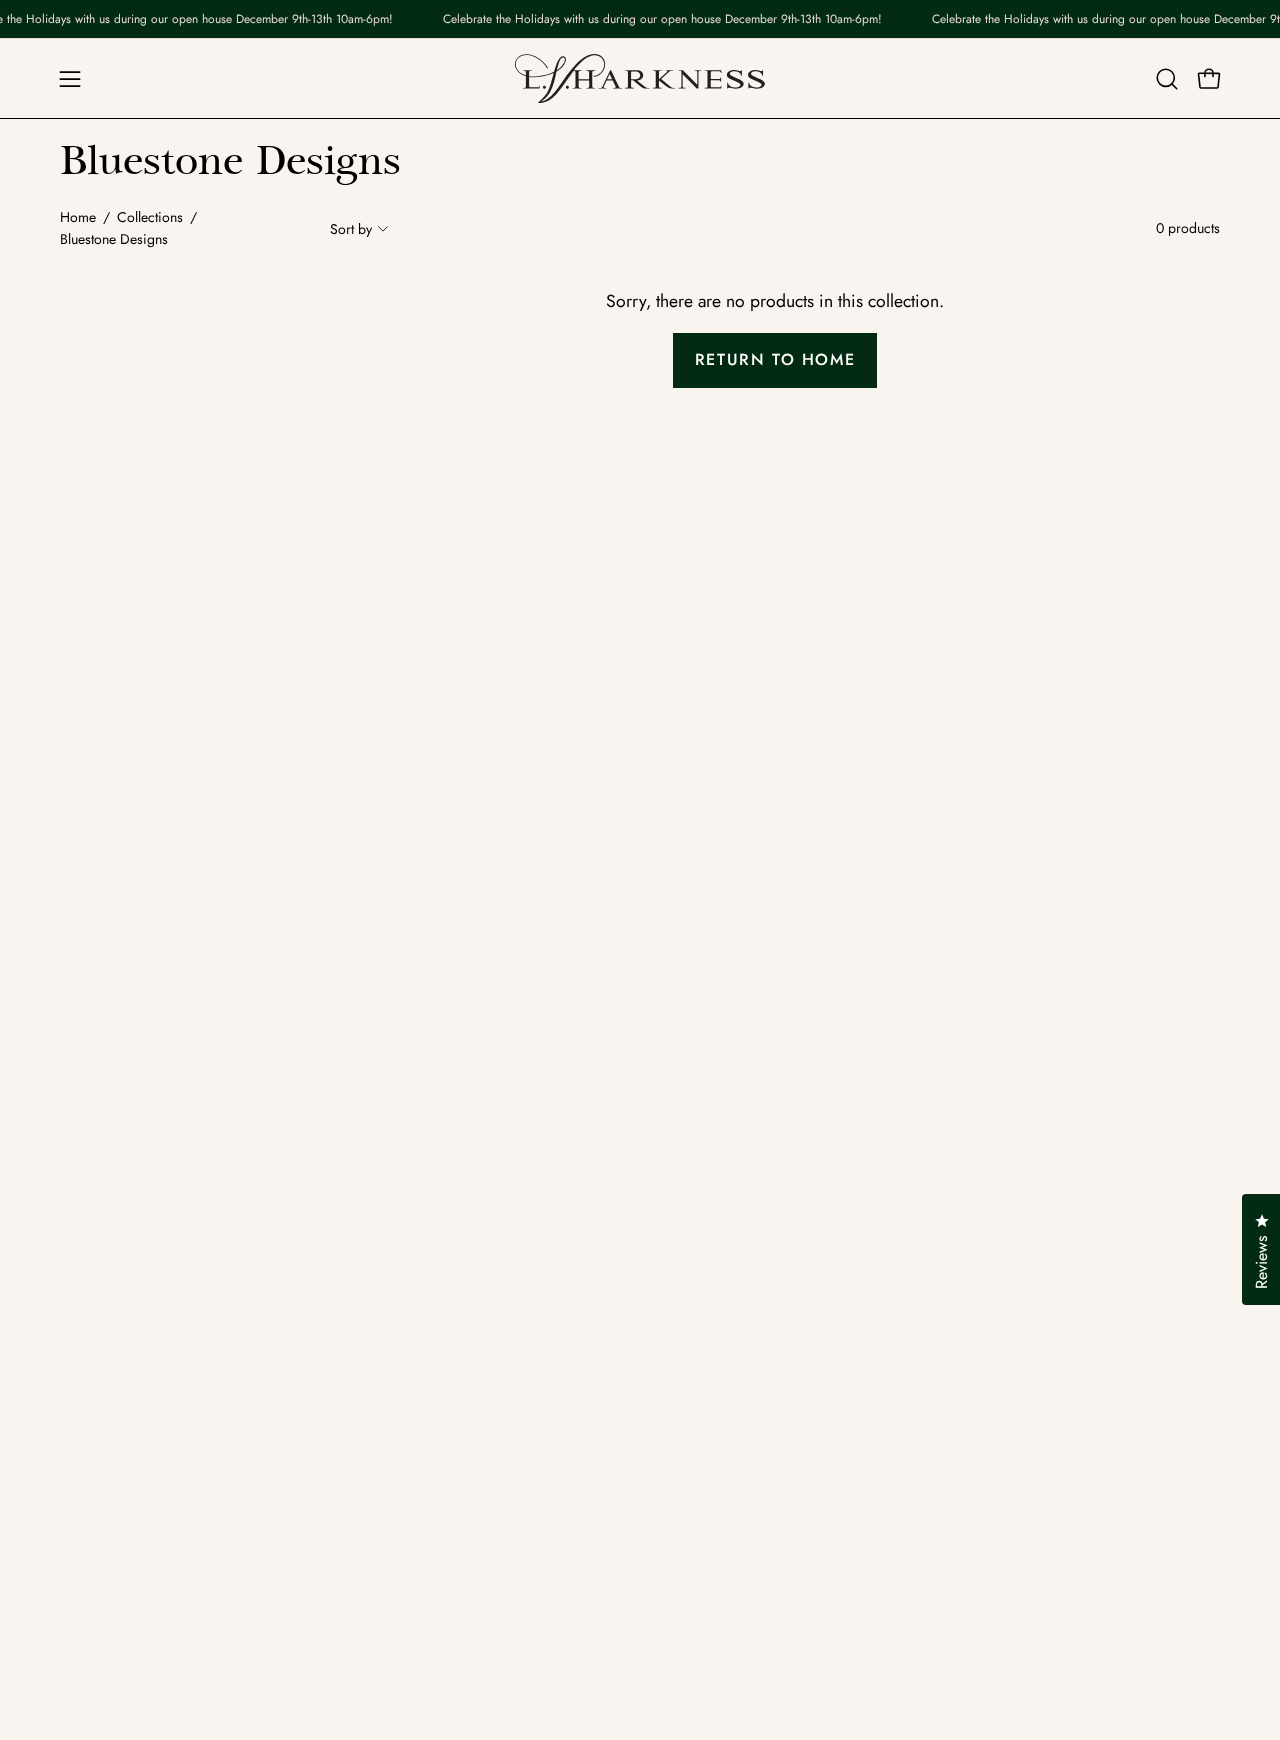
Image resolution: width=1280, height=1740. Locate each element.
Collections (150, 217)
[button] (1167, 79)
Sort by (351, 229)
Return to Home (775, 359)
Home (78, 217)
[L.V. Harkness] (640, 78)
